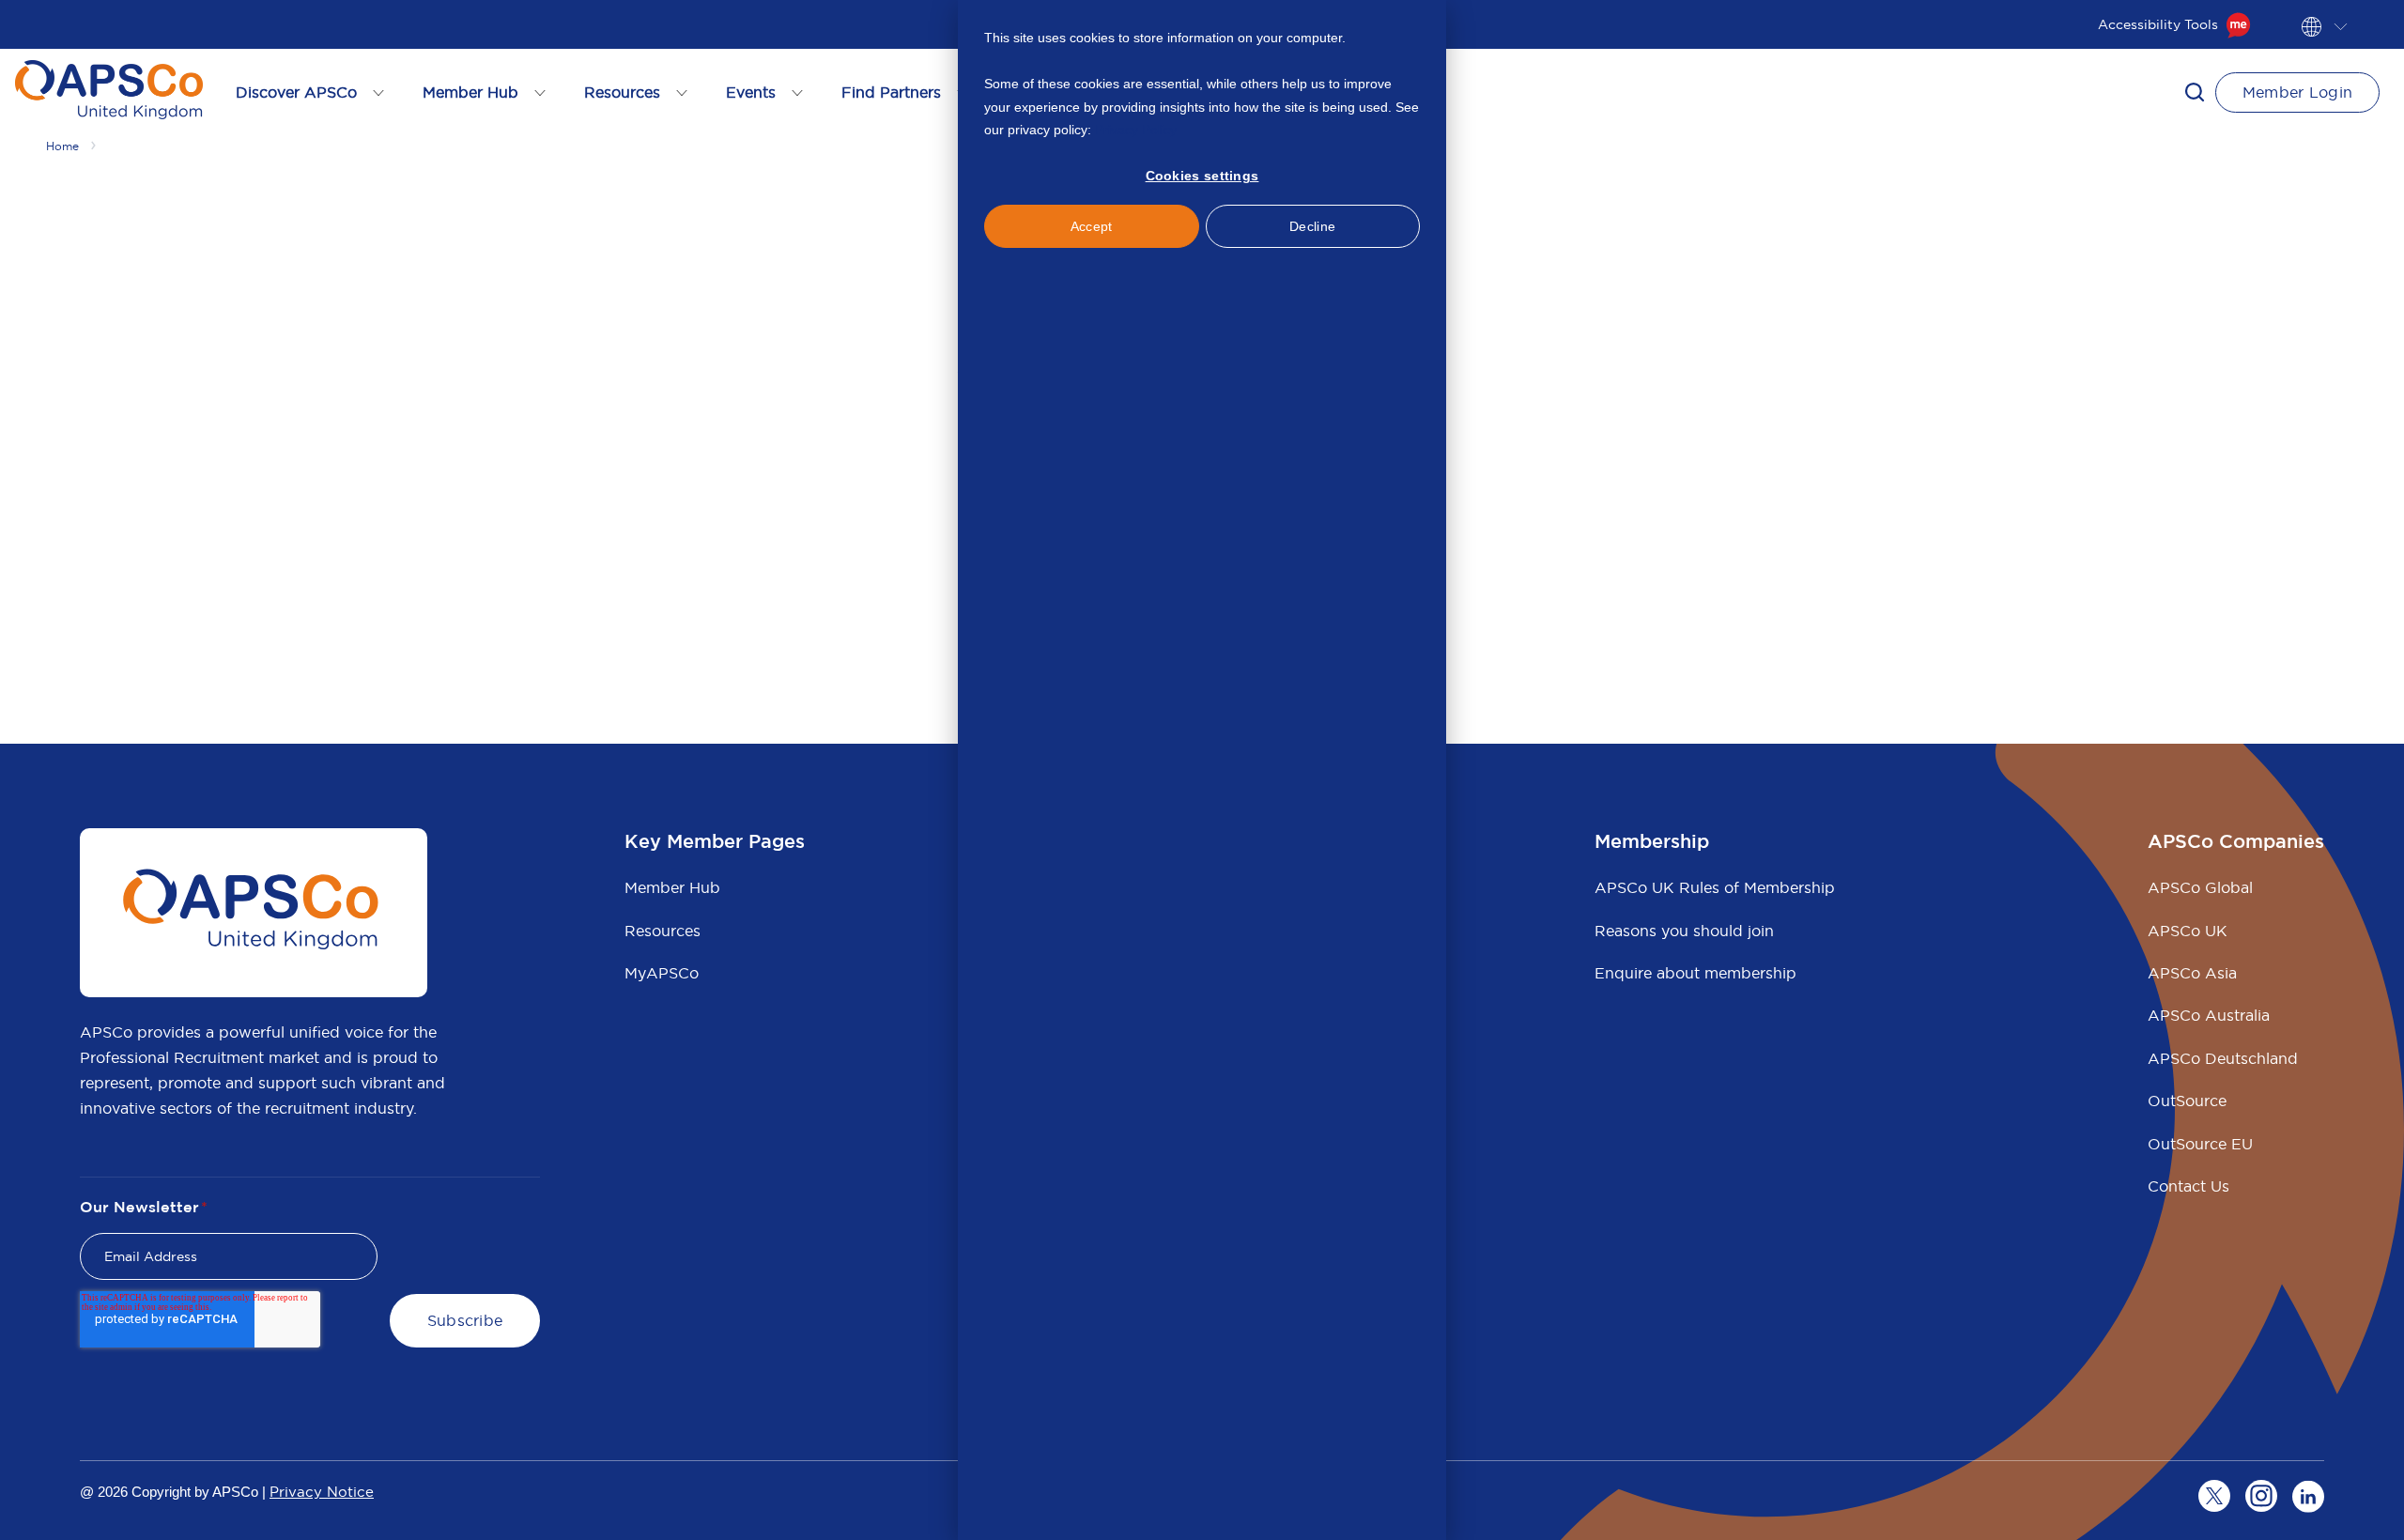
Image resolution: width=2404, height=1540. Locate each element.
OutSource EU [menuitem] (2200, 1144)
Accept (1092, 226)
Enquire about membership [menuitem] (1695, 973)
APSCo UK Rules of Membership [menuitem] (1715, 887)
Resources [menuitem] (663, 931)
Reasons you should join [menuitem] (1684, 931)
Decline (1312, 226)
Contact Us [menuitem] (2188, 1186)
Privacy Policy (1136, 130)
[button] (2195, 92)
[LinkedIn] (2308, 1496)
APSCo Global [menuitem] (2200, 887)
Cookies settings (1202, 176)
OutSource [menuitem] (2187, 1101)
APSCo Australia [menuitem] (2209, 1015)
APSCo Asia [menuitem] (2192, 973)
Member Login (2298, 92)
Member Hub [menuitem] (672, 887)
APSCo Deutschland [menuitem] (2223, 1058)
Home (62, 146)
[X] (2214, 1496)
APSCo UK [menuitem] (2188, 931)
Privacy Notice (322, 1492)
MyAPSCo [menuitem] (662, 973)
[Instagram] (2261, 1496)
